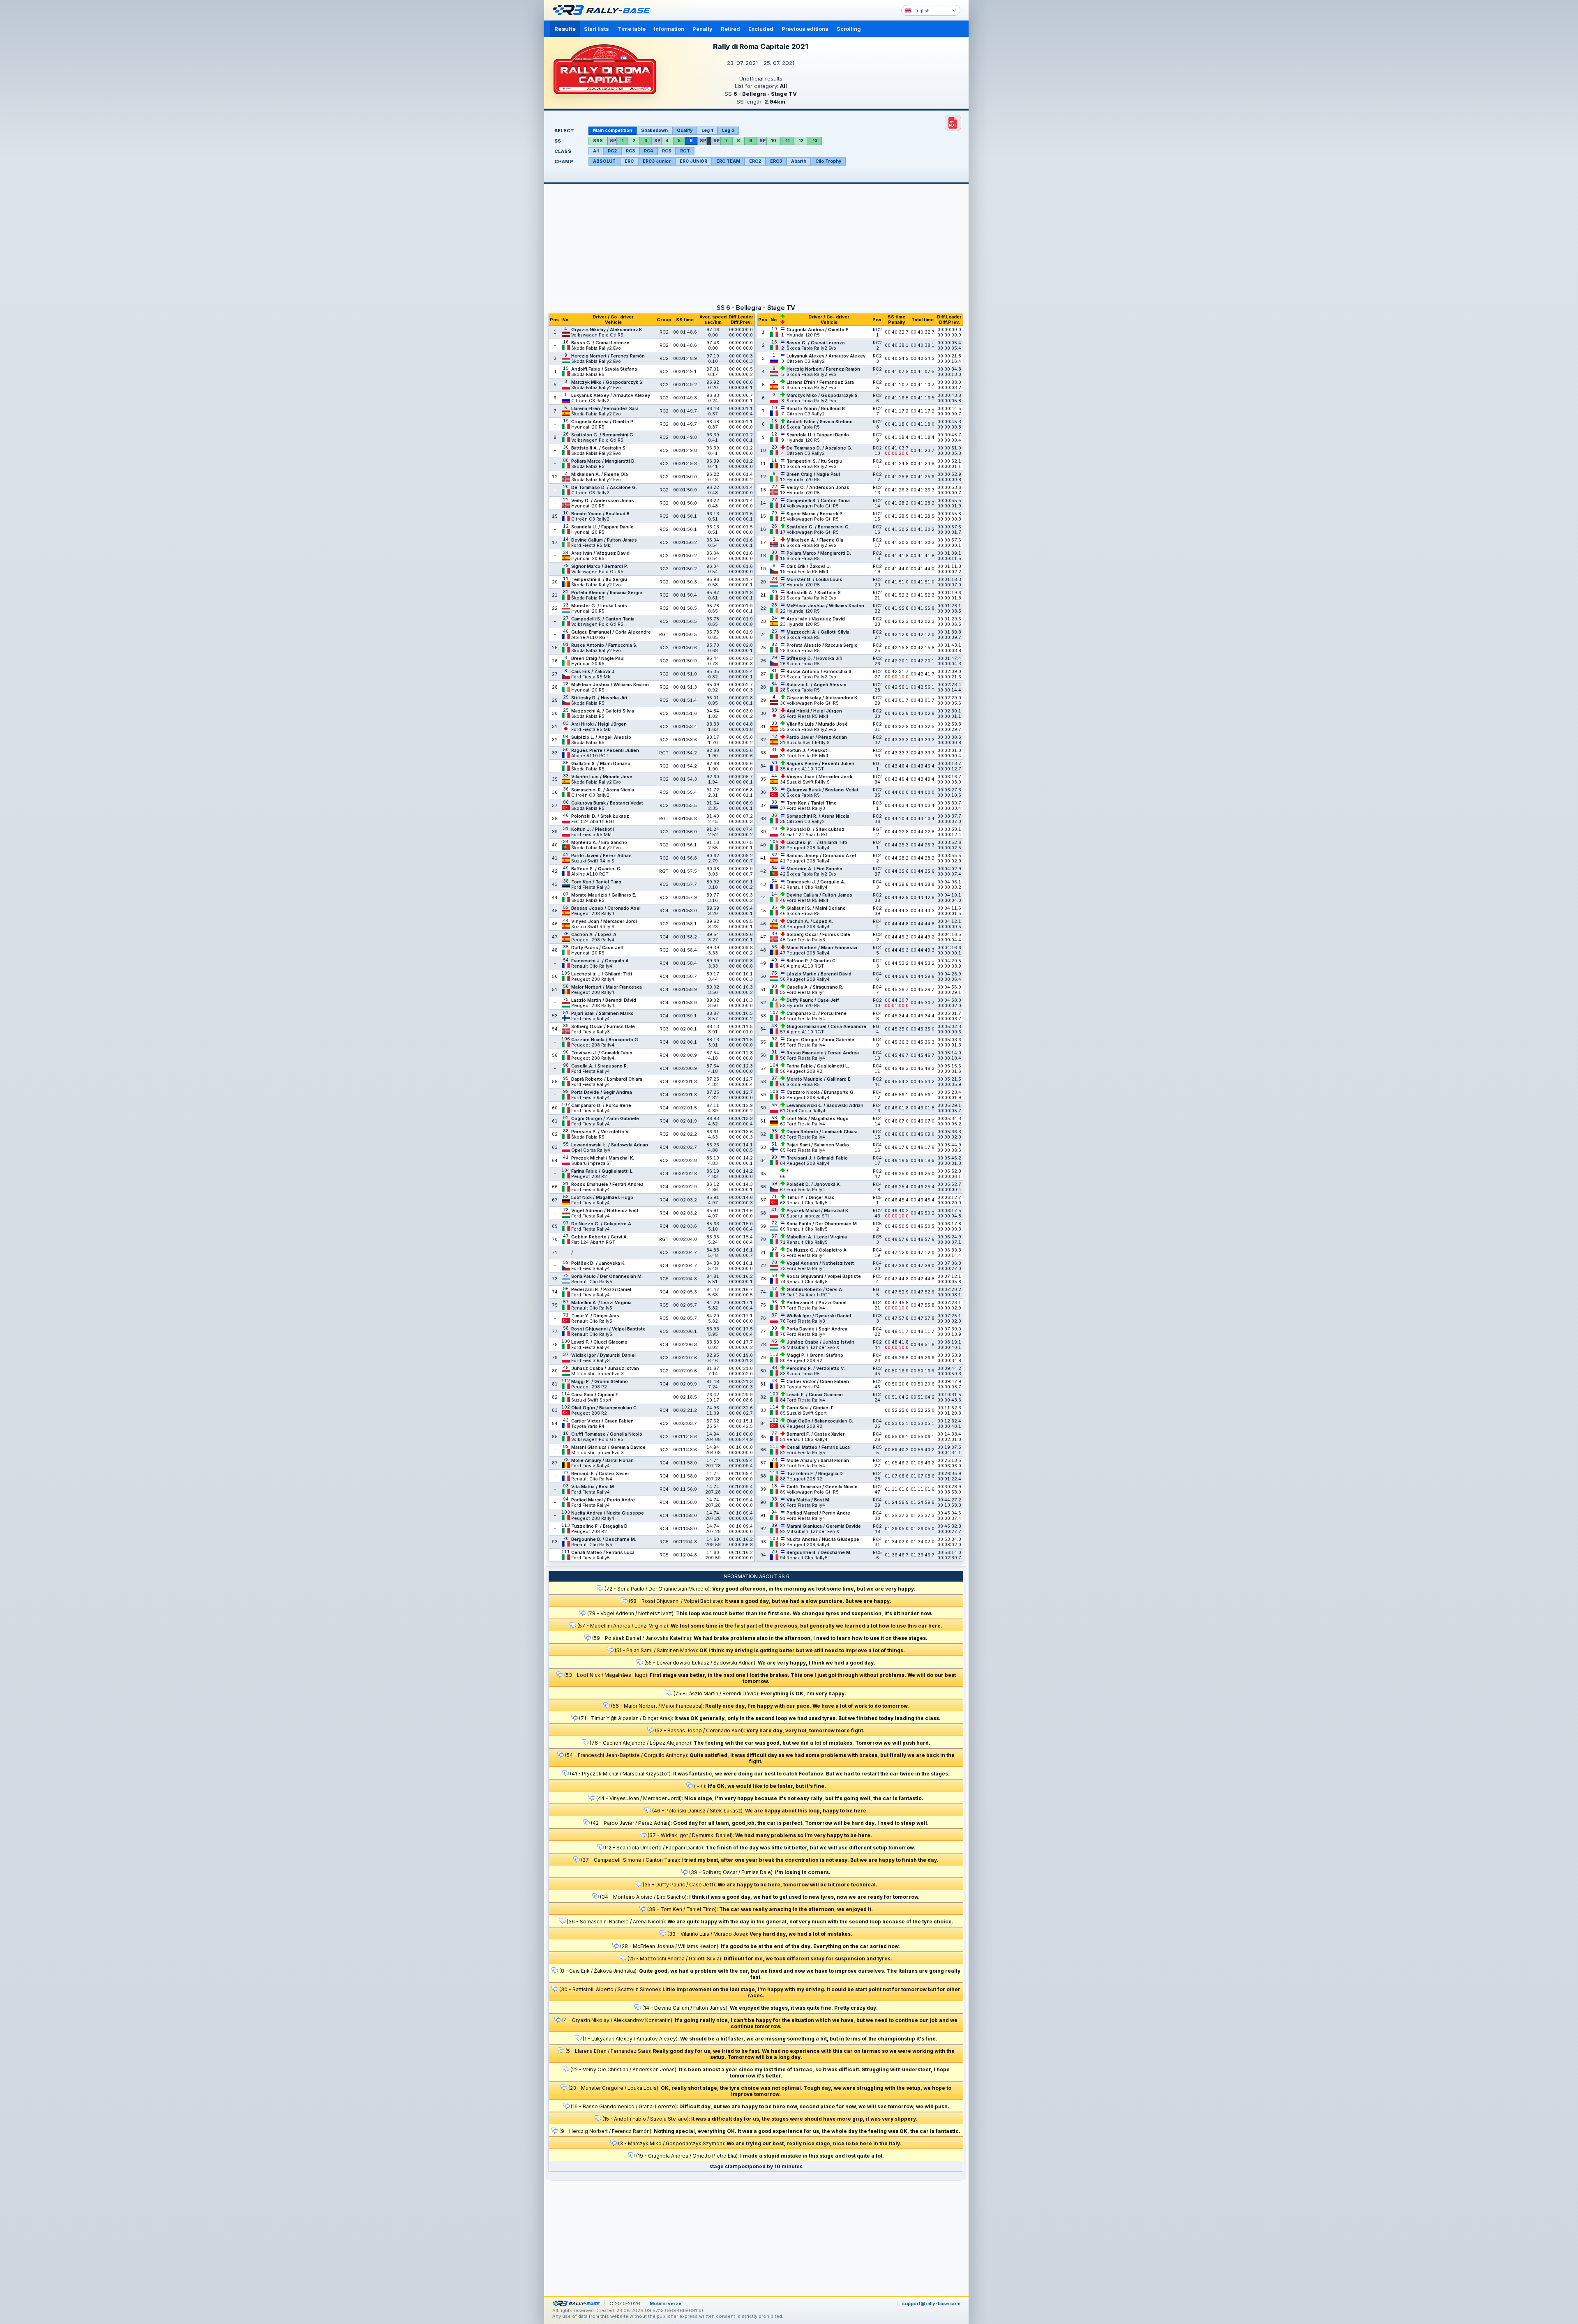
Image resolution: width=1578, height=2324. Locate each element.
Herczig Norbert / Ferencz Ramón (608, 356)
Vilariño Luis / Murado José (602, 777)
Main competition (613, 130)
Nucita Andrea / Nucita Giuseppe (608, 1513)
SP (613, 141)
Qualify (685, 130)
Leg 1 (707, 130)
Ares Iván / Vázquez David (600, 553)
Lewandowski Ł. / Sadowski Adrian (610, 1145)
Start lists (596, 29)
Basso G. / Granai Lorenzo (600, 343)
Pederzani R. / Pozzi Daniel (601, 1290)
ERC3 (776, 161)
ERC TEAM (728, 161)
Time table (631, 29)
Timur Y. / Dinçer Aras (595, 1316)
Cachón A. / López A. (594, 935)
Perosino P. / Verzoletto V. (601, 1132)
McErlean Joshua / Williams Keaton (610, 685)
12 (801, 141)
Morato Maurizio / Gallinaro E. (604, 895)
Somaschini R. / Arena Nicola (603, 790)
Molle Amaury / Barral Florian (602, 1461)
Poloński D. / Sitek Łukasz (600, 816)
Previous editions (805, 29)
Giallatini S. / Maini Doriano (601, 764)
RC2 (612, 151)
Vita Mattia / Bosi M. (593, 1487)
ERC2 (755, 161)
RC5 (667, 151)
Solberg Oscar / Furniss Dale (603, 1027)
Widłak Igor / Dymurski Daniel (603, 1355)
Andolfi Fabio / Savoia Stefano (604, 369)
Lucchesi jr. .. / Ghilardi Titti (602, 974)
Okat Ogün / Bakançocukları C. (604, 1408)
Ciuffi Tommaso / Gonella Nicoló (607, 1434)
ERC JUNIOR (693, 161)
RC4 (648, 151)
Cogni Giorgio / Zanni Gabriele (605, 1119)
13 (815, 141)
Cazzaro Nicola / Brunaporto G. (605, 1040)
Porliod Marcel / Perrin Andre (603, 1500)
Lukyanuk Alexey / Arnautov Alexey (611, 395)
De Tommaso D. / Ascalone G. (604, 488)
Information (669, 29)
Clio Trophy (828, 161)
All (596, 151)
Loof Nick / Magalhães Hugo (602, 1198)
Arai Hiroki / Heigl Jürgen (599, 724)
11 (787, 141)
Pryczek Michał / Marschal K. (603, 1158)
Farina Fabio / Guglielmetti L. (602, 1171)
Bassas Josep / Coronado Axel (606, 908)
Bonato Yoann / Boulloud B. (601, 514)
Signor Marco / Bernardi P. (600, 566)
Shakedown (654, 130)
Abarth (799, 161)
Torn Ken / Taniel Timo (596, 882)
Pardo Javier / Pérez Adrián (601, 856)
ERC (629, 161)
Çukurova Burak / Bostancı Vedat (607, 803)
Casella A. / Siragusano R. (600, 1066)
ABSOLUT (604, 161)
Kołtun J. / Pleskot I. (593, 829)
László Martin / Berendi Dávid (604, 1000)
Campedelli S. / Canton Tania (603, 619)
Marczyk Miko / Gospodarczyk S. (607, 382)
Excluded (761, 29)
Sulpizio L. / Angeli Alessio (601, 737)
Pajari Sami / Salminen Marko (602, 1013)
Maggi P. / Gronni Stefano (600, 1382)
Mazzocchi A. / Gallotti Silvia (603, 711)
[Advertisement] (1004, 127)
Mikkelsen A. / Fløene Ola (600, 474)
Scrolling (849, 29)
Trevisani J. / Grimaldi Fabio (602, 1053)
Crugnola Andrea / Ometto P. (603, 422)
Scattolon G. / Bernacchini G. (603, 435)
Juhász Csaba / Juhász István (605, 1368)
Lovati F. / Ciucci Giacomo (599, 1342)
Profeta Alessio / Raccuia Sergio (607, 593)
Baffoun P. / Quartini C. (596, 869)
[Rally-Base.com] (604, 10)
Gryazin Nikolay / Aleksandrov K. (607, 330)
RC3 (630, 151)
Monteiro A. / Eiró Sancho (599, 843)
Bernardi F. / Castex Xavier (600, 1474)
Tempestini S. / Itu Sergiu (599, 580)
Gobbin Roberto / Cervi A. (600, 1237)
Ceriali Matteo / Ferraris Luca (603, 1553)
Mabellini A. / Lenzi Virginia (601, 1303)
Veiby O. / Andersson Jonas (603, 501)
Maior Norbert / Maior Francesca (607, 987)
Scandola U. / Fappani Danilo (602, 527)
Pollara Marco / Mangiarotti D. (603, 461)
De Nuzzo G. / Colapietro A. (602, 1224)
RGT (685, 151)
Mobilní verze (666, 2303)
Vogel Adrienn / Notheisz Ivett (605, 1211)
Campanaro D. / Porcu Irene (601, 1106)
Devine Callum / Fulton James (604, 540)
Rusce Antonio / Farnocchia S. (604, 645)
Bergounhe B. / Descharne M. (604, 1539)
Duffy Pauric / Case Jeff (598, 948)
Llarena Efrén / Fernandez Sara (605, 409)
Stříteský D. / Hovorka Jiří (599, 698)
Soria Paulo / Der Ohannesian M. (607, 1276)
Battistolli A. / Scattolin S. (599, 448)
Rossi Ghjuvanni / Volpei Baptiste (608, 1329)
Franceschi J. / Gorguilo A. (601, 961)
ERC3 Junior (657, 161)
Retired (730, 29)
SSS (598, 141)
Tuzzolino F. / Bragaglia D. (600, 1526)
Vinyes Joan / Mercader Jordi (604, 921)
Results (565, 29)
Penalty (702, 29)
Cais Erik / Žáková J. (593, 672)
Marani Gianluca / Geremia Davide (608, 1447)
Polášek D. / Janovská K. (598, 1263)
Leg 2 (728, 130)
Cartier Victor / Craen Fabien (602, 1421)
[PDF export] (953, 123)
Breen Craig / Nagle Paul (598, 658)
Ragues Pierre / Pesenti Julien (605, 750)
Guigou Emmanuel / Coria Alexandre (611, 632)
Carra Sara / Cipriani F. (595, 1395)
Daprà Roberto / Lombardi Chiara (607, 1079)
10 (774, 141)
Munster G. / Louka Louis (599, 606)
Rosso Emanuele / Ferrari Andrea (607, 1184)
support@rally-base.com (931, 2303)
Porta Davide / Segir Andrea (602, 1092)
